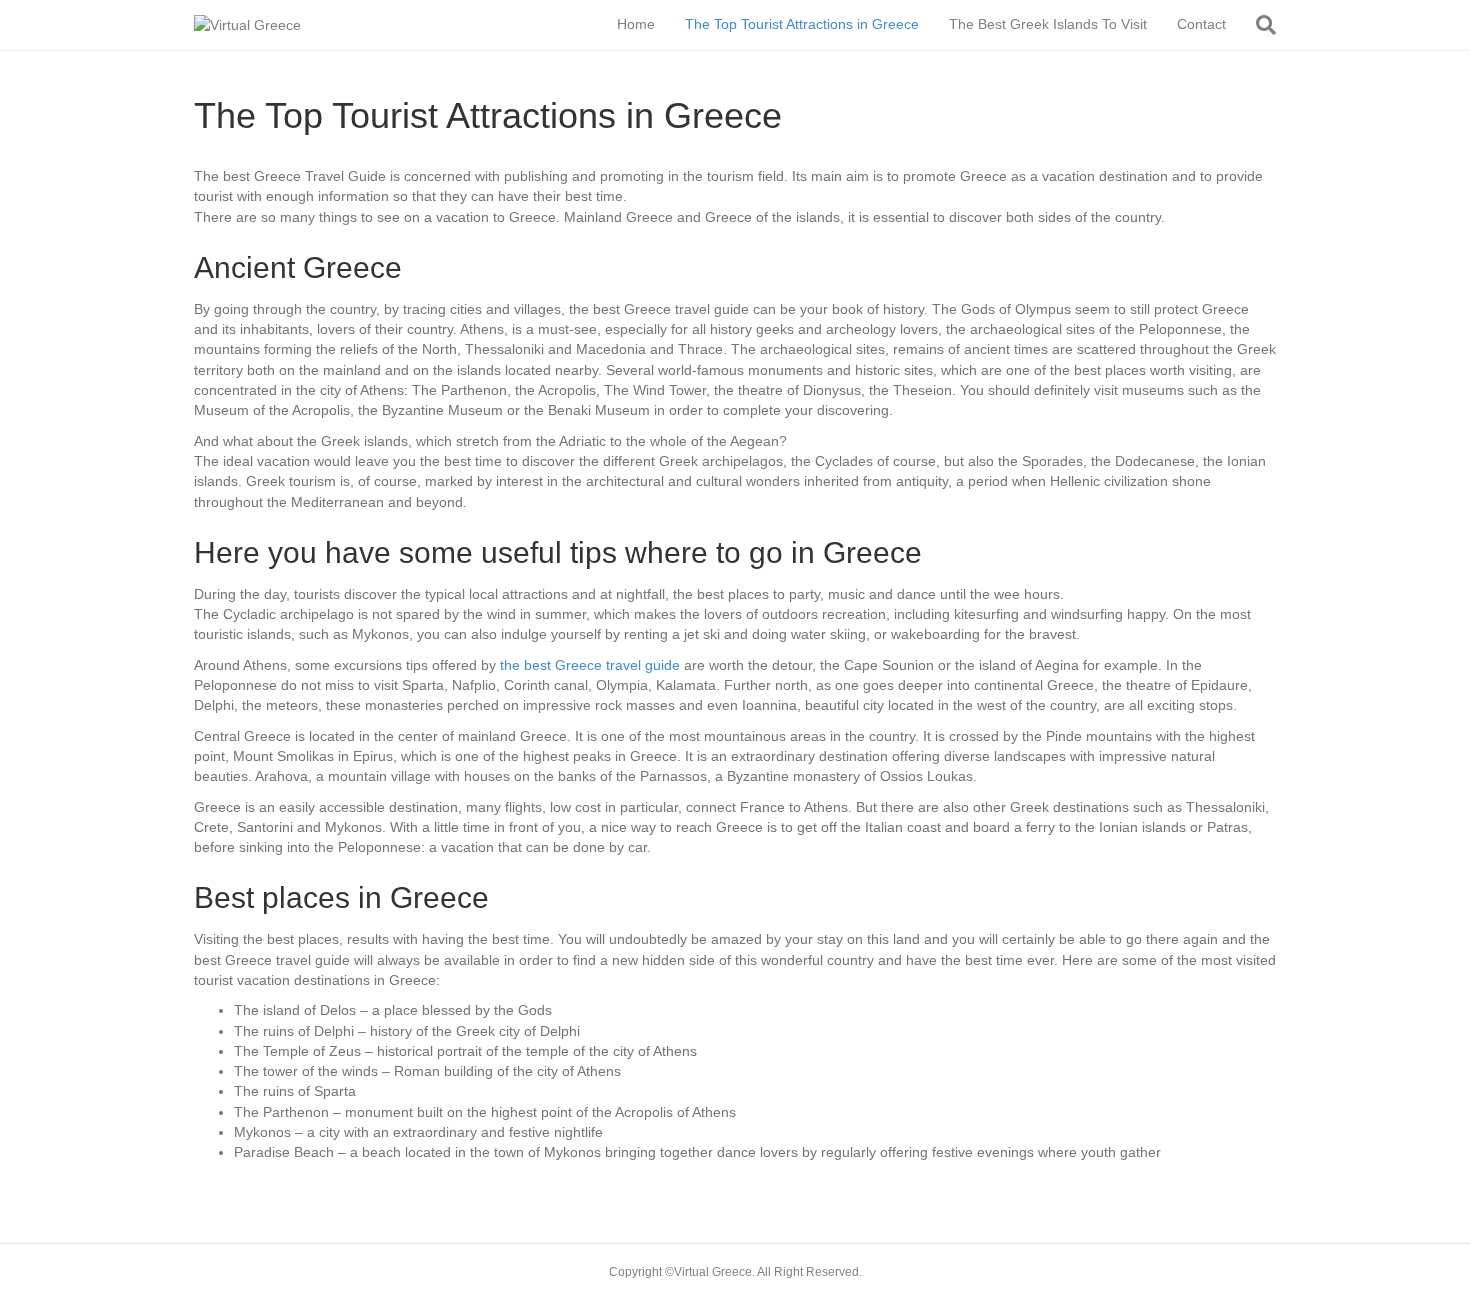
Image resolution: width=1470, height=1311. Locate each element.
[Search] (1258, 25)
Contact (1201, 24)
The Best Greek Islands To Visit (1048, 24)
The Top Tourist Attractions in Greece (802, 24)
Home (636, 24)
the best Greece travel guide (590, 665)
